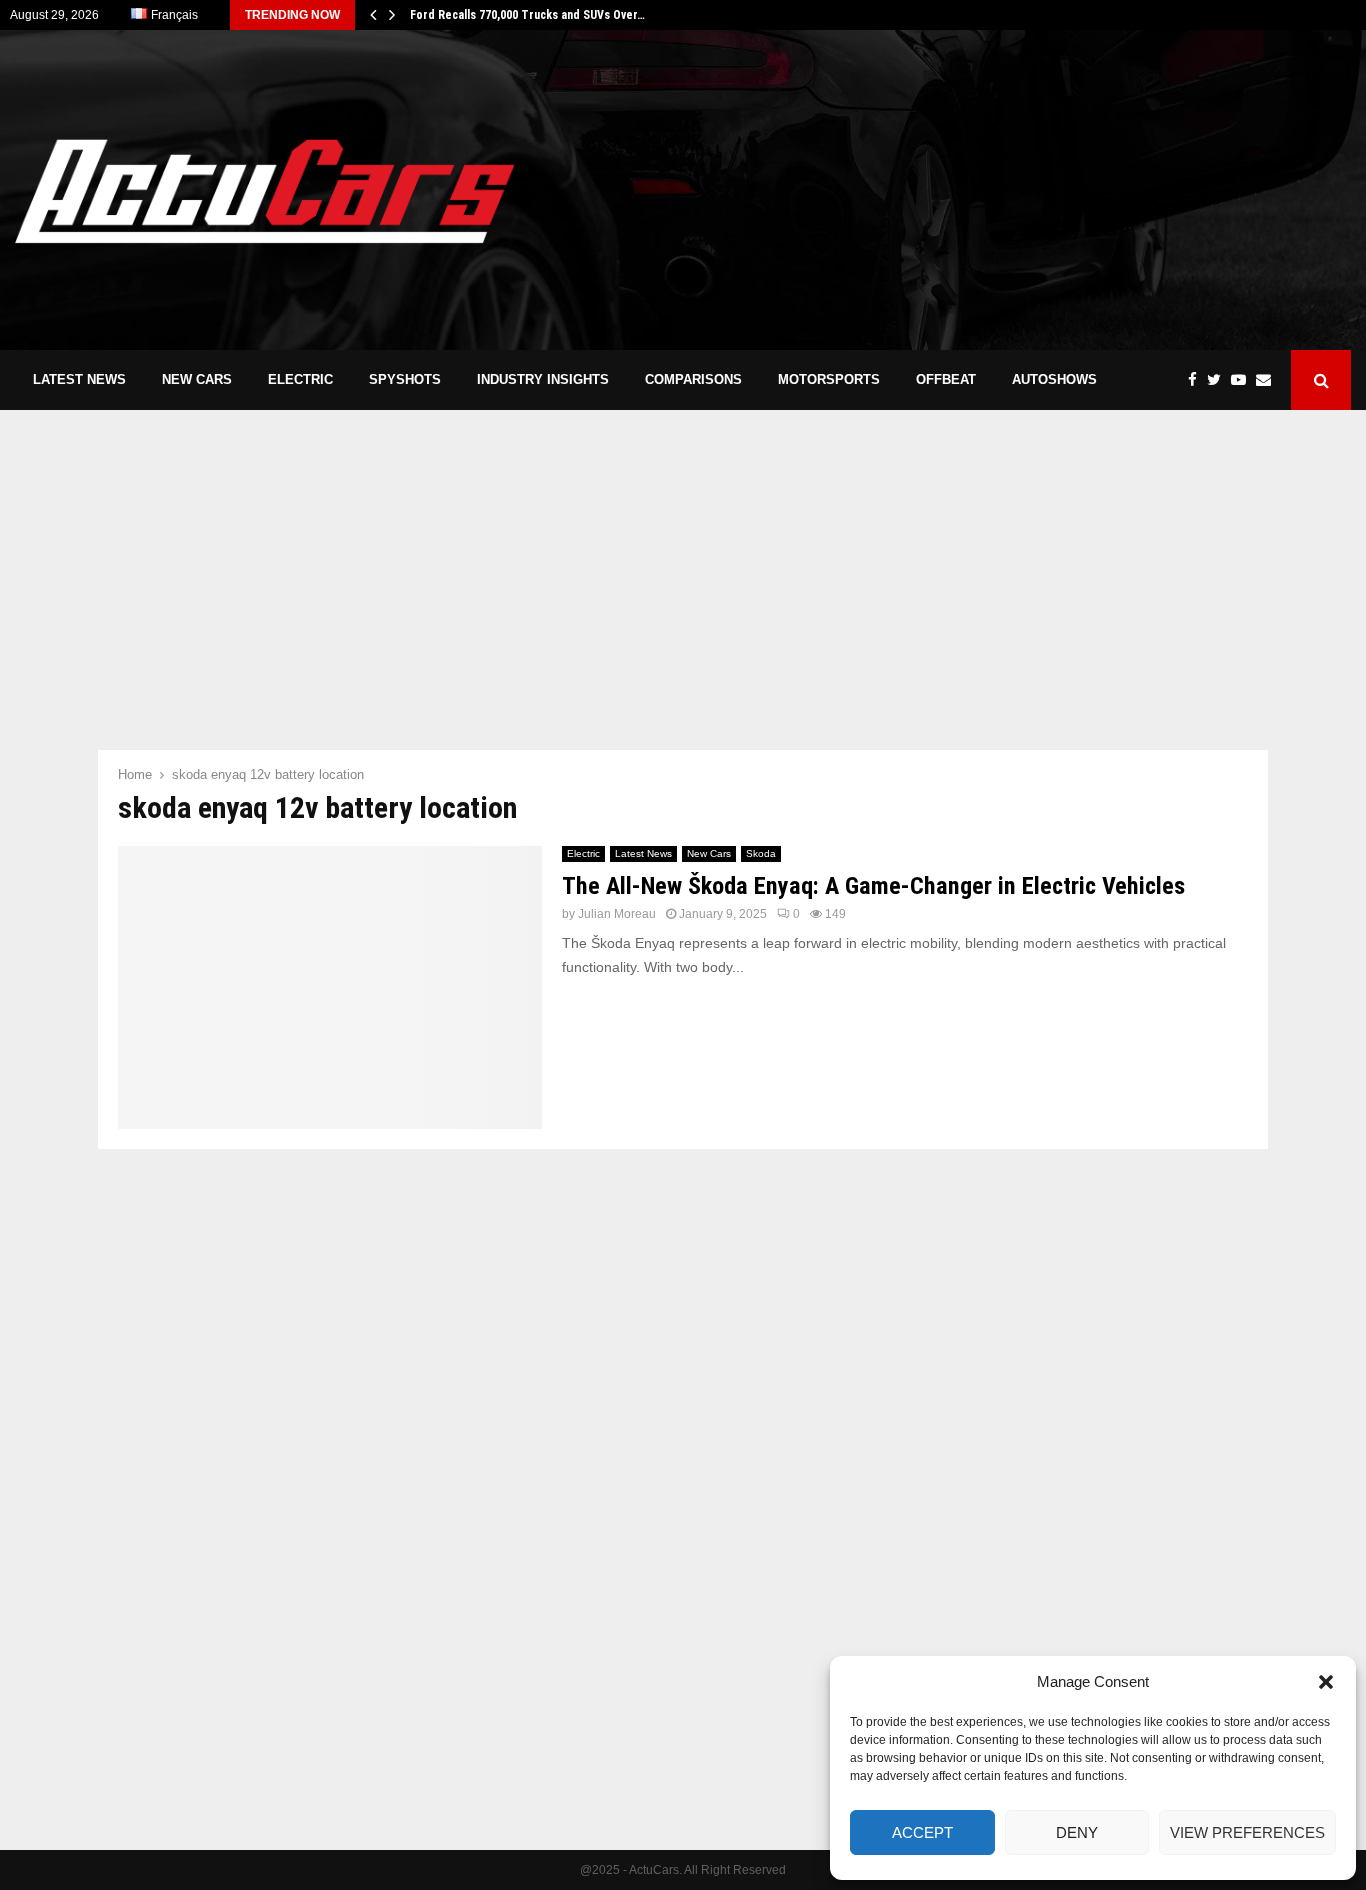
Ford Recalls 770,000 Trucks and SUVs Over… (527, 15)
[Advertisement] (987, 190)
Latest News (79, 379)
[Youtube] (1243, 380)
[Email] (1268, 380)
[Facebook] (1197, 380)
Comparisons (693, 379)
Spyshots (405, 379)
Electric (300, 379)
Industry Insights (543, 379)
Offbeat (946, 379)
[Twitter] (1219, 380)
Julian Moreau (617, 914)
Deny (1077, 1832)
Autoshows (1054, 379)
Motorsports (829, 379)
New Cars (197, 379)
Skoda (761, 853)
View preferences (1247, 1832)
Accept (922, 1832)
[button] (1326, 1682)
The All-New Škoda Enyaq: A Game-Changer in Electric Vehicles (873, 886)
